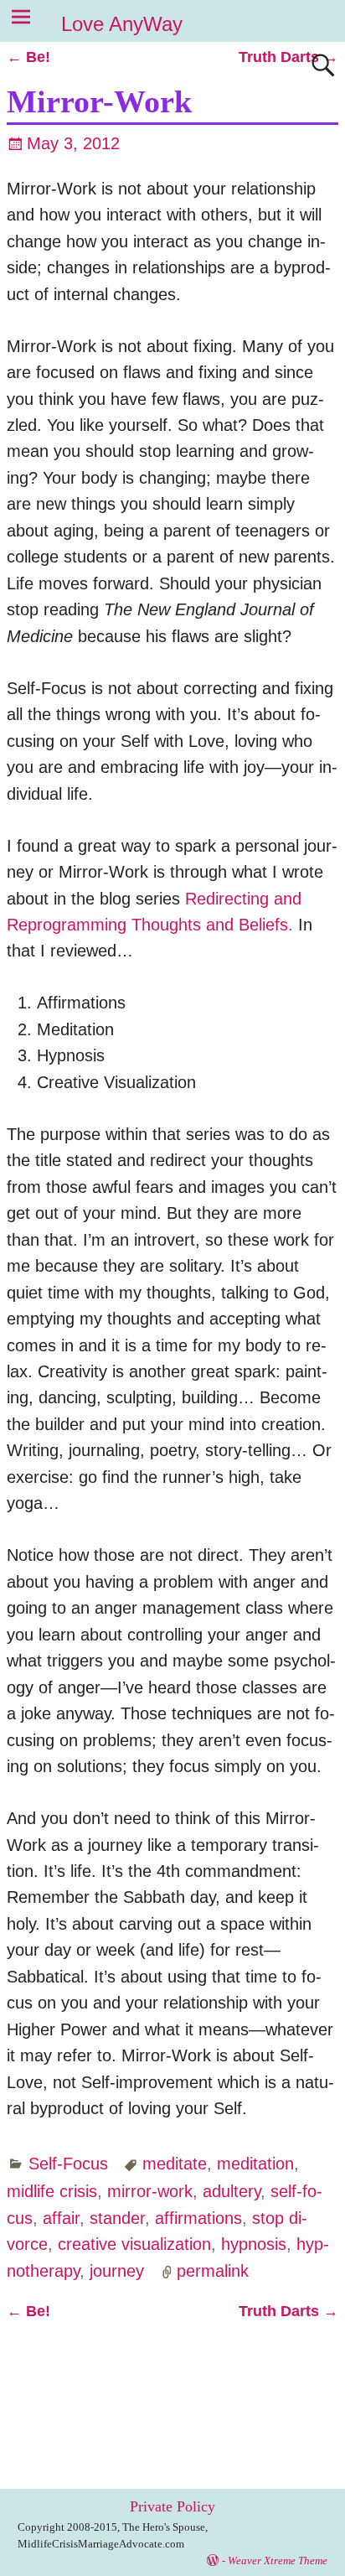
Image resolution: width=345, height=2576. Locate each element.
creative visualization (134, 2244)
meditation (255, 2164)
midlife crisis (52, 2191)
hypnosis (254, 2244)
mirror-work (150, 2191)
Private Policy (172, 2506)
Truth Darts (288, 57)
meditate (175, 2164)
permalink (213, 2271)
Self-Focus (68, 2164)
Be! (28, 57)
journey (117, 2271)
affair (61, 2218)
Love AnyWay (122, 24)
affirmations (198, 2218)
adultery (232, 2191)
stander (117, 2218)
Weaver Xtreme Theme (278, 2560)
